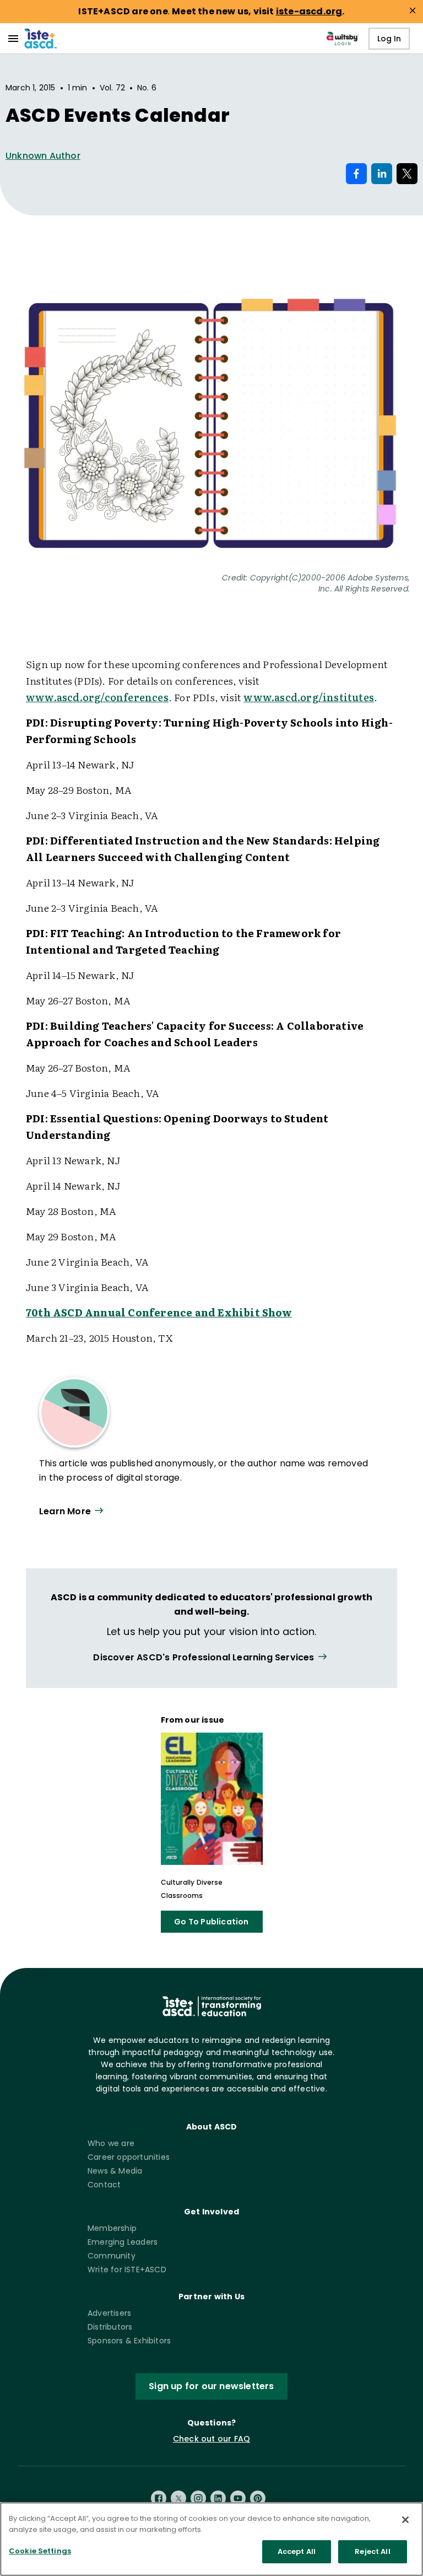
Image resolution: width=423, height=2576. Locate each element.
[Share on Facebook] (356, 174)
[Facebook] (159, 2498)
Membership (112, 2228)
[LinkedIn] (218, 2498)
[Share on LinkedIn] (382, 174)
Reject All (372, 2551)
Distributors (110, 2327)
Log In (389, 39)
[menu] (13, 39)
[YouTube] (238, 2498)
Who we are (111, 2143)
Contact (104, 2185)
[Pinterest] (258, 2498)
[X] (178, 2498)
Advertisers (109, 2313)
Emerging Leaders (123, 2242)
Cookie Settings (40, 2551)
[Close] (405, 2520)
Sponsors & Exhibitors (129, 2341)
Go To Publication (211, 1922)
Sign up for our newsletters (211, 2386)
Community (112, 2256)
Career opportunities (129, 2157)
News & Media (115, 2171)
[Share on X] (407, 174)
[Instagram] (198, 2498)
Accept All (297, 2551)
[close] (413, 10)
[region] (211, 2539)
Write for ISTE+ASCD (127, 2270)
